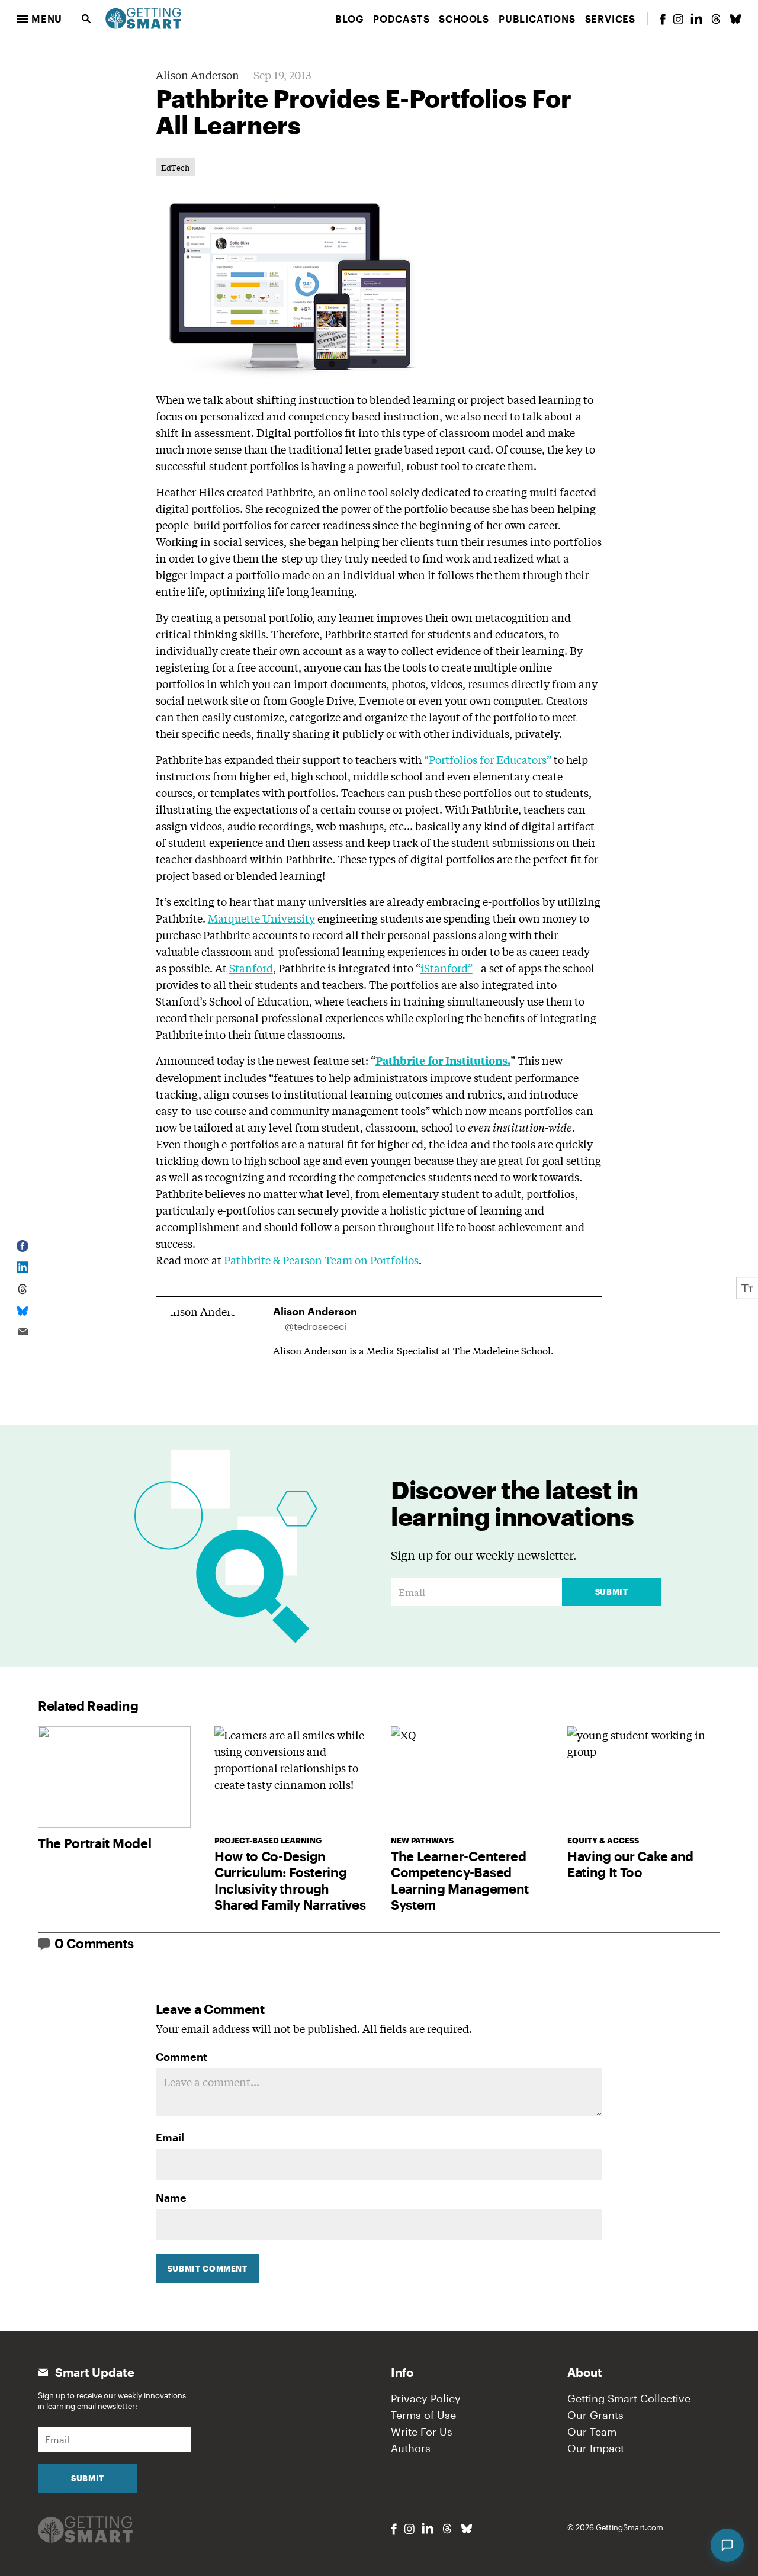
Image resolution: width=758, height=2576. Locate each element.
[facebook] (663, 19)
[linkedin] (696, 19)
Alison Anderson (197, 75)
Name (171, 2198)
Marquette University (261, 918)
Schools (464, 19)
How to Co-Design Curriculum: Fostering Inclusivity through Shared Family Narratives (290, 1880)
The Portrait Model (94, 1843)
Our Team (592, 2432)
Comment (182, 2057)
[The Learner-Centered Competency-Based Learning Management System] (467, 1777)
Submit (612, 1592)
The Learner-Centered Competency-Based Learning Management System (460, 1880)
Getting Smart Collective (629, 2398)
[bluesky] (735, 19)
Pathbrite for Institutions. (443, 1060)
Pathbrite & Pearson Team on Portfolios (321, 1260)
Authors (411, 2448)
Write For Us (422, 2432)
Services (610, 19)
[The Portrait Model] (114, 1777)
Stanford (251, 968)
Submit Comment (208, 2269)
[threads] (716, 19)
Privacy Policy (426, 2398)
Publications (537, 19)
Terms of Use (423, 2415)
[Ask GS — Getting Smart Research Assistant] (727, 2545)
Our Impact (596, 2448)
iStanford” (447, 968)
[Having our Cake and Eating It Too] (644, 1777)
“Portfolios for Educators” (486, 759)
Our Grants (595, 2415)
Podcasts (401, 19)
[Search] (86, 19)
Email (170, 2137)
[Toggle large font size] (747, 1288)
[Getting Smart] (143, 17)
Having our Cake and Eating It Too (630, 1864)
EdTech (175, 167)
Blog (349, 19)
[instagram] (678, 19)
